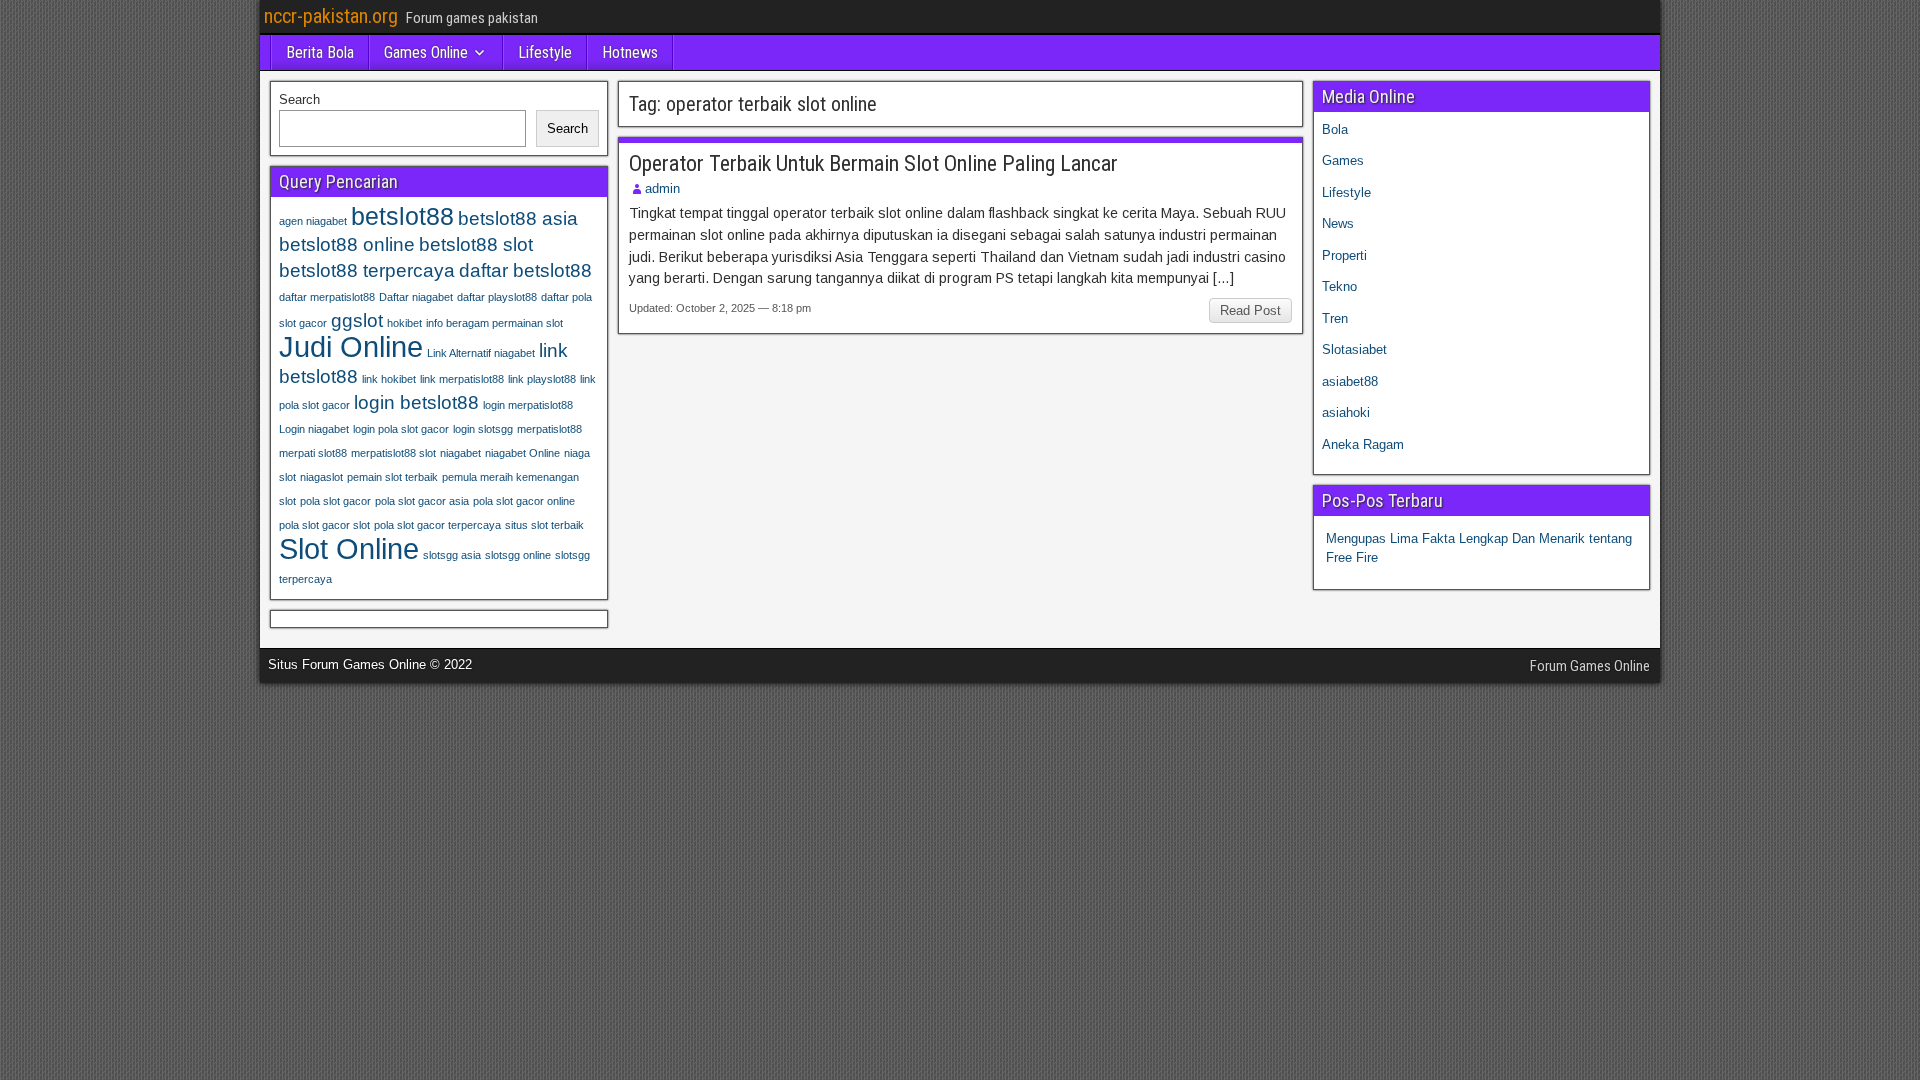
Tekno (1339, 286)
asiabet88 (1350, 381)
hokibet (404, 323)
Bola (1335, 129)
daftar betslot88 (525, 270)
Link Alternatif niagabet (481, 353)
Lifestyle (545, 52)
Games (1343, 160)
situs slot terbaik (544, 525)
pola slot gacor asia (422, 501)
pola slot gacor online (524, 501)
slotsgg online (518, 555)
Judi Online (351, 346)
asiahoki (1346, 412)
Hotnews (630, 52)
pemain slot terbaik (392, 477)
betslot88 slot (476, 244)
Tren (1335, 318)
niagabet (460, 453)
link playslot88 (542, 379)
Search (299, 99)
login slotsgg (483, 429)
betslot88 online (347, 244)
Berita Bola (320, 52)
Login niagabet (314, 429)
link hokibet (389, 379)
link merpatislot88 (462, 379)
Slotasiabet (1354, 349)
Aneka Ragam (1363, 444)
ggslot (357, 320)
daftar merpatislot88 (327, 297)
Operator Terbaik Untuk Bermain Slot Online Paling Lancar (873, 163)
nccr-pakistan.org (331, 16)
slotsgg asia (452, 555)
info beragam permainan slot (494, 323)
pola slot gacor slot (324, 525)
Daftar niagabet (416, 297)
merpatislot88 (549, 429)
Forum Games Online (1590, 666)
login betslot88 (416, 402)
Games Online (426, 52)
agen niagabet (313, 221)
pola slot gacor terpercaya (437, 525)
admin (662, 188)
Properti (1344, 255)
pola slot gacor (335, 501)
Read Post (1250, 310)
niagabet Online (522, 453)
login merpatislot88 (528, 405)
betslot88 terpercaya (367, 270)
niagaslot (321, 477)
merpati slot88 (313, 453)
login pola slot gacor (401, 429)
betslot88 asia (518, 218)
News (1338, 223)
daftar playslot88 (497, 297)
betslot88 (402, 216)
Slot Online (349, 548)
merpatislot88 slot (393, 453)
